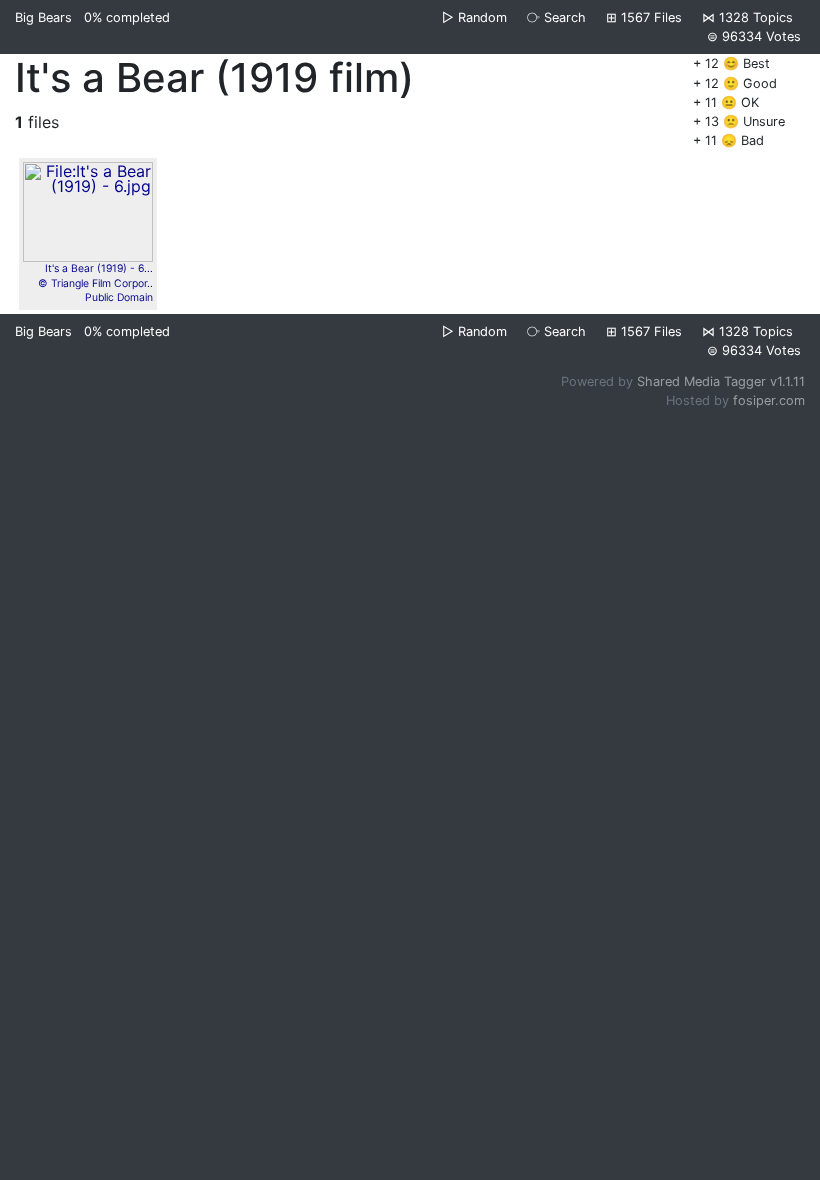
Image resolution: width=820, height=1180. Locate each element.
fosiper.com (769, 400)
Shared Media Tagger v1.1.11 (721, 381)
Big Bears (43, 17)
